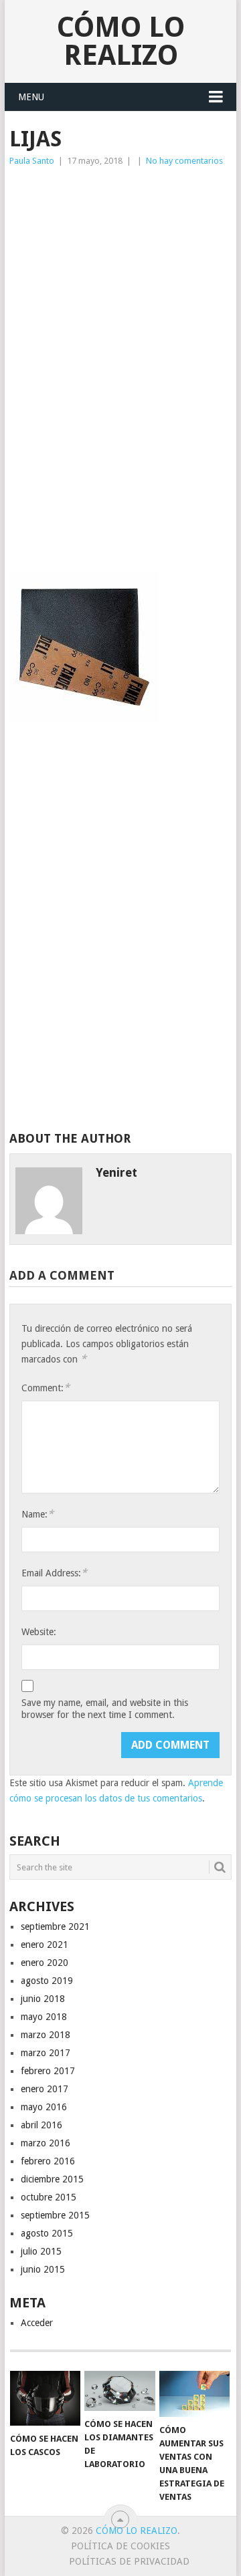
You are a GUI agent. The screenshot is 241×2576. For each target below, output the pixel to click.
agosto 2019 (47, 1981)
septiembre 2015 (55, 2215)
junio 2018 (43, 1999)
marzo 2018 (46, 2035)
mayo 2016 (44, 2107)
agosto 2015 (47, 2233)
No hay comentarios (184, 161)
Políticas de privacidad (129, 2561)
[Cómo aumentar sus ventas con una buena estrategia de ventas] (194, 2394)
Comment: (46, 1388)
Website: (39, 1632)
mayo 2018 (44, 2017)
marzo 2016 (46, 2143)
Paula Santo (32, 161)
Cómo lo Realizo (121, 41)
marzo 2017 (46, 2053)
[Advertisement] (120, 274)
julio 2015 (41, 2251)
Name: (37, 1514)
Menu (31, 97)
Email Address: (54, 1573)
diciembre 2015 (52, 2179)
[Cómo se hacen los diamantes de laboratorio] (119, 2391)
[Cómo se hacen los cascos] (45, 2398)
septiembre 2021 (55, 1926)
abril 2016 (42, 2125)
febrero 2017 (48, 2071)
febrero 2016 (48, 2161)
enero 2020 (45, 1963)
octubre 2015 (49, 2197)
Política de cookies (120, 2546)
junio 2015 (43, 2269)
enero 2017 (45, 2089)
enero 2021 (45, 1945)
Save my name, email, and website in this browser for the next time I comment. (105, 1709)
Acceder (37, 2323)
